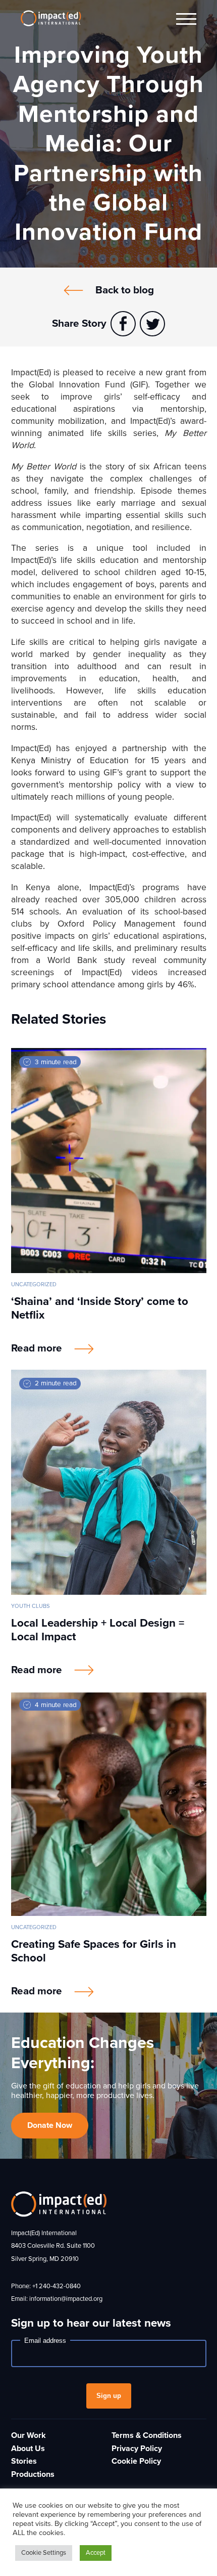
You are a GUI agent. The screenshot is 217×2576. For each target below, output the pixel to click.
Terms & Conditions (147, 2435)
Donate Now (50, 2125)
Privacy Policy (137, 2449)
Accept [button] (96, 2553)
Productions (33, 2474)
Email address (45, 2341)
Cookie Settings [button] (44, 2553)
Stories (24, 2461)
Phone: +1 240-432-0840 (46, 2286)
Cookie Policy (136, 2461)
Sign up (109, 2396)
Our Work (29, 2435)
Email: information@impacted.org (57, 2299)
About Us (28, 2449)
